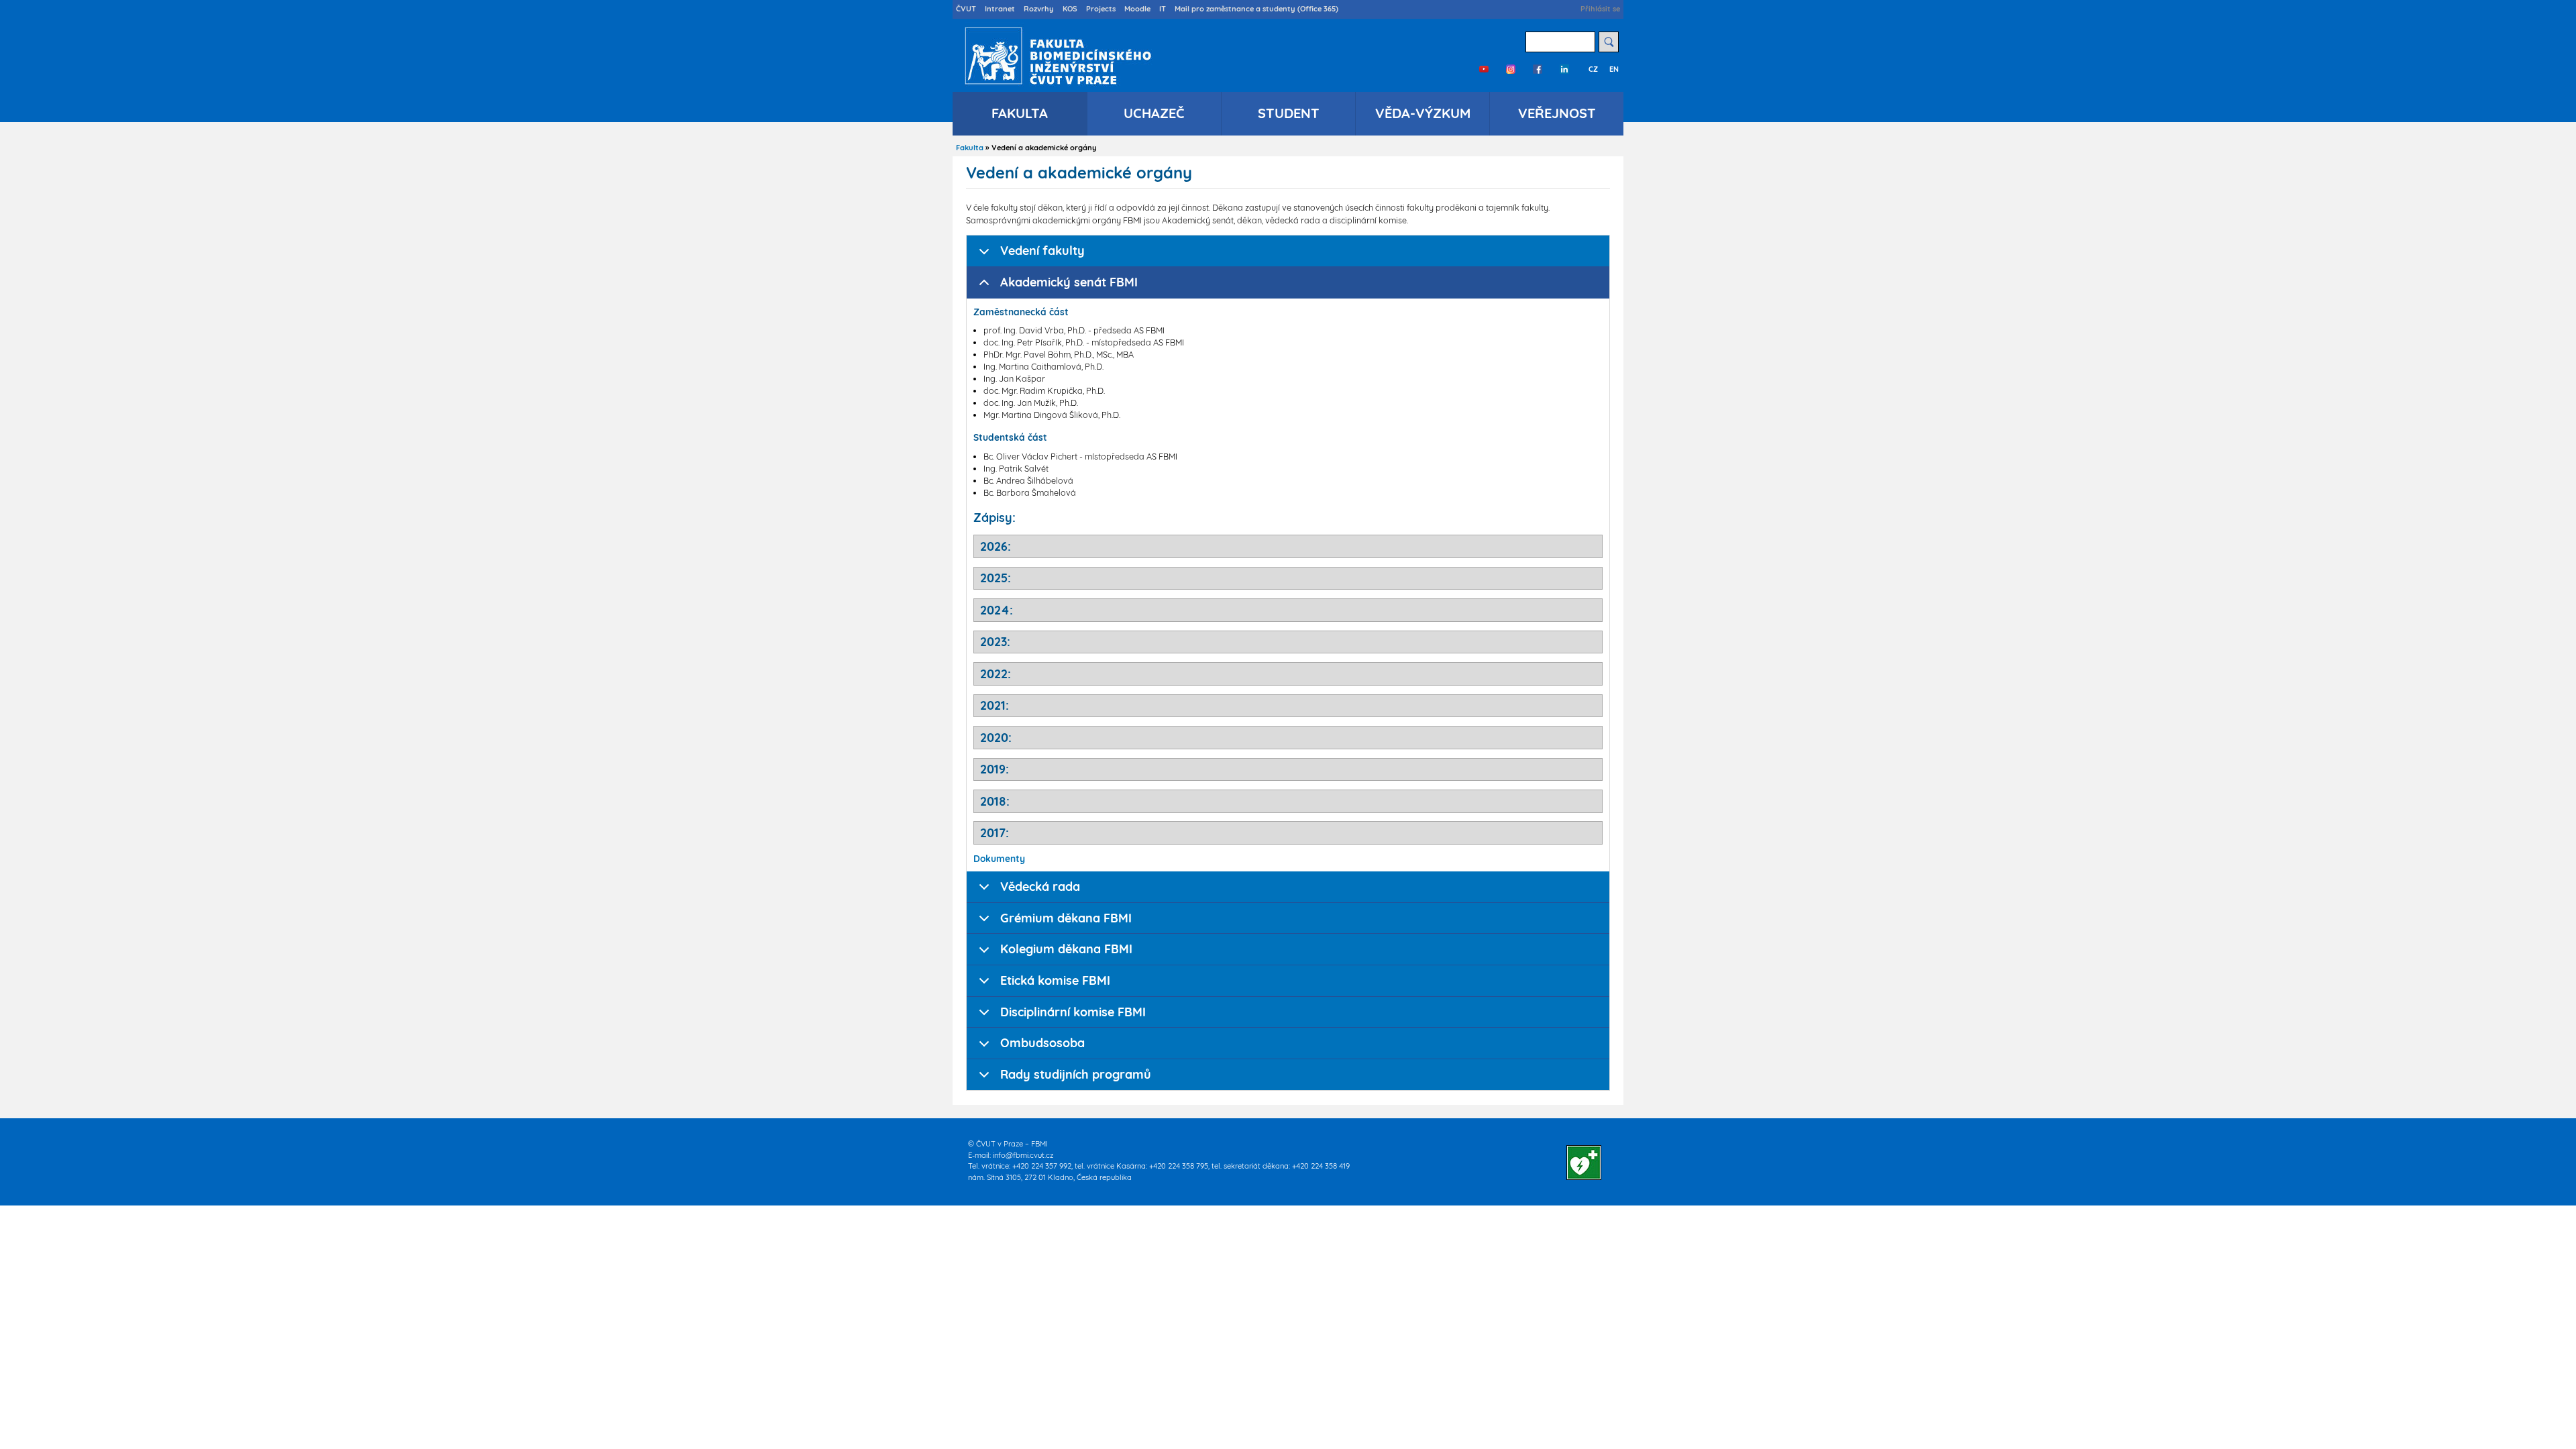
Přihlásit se (1600, 9)
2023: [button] (995, 642)
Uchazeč (1154, 113)
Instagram (1511, 69)
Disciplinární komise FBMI (1073, 1012)
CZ (1593, 69)
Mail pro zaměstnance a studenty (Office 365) (1256, 9)
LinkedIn (1564, 69)
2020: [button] (996, 738)
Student (1289, 113)
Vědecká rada (1040, 887)
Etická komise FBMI (1055, 980)
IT (1163, 9)
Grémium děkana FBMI (1066, 918)
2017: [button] (995, 833)
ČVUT (966, 9)
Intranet (1000, 9)
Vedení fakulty (1042, 251)
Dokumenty (999, 858)
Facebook (1538, 69)
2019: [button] (995, 769)
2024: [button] (997, 610)
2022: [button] (996, 674)
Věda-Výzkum (1423, 113)
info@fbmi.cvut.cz (1023, 1155)
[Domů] (1055, 56)
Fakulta (1020, 113)
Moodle (1137, 9)
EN (1614, 69)
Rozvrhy (1039, 9)
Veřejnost (1557, 113)
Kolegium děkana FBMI (1066, 949)
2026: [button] (996, 546)
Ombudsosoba (1042, 1043)
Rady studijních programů (1076, 1074)
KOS (1070, 9)
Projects (1101, 9)
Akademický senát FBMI (1069, 282)
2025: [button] (996, 578)
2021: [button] (995, 705)
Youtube (1484, 69)
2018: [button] (995, 801)
